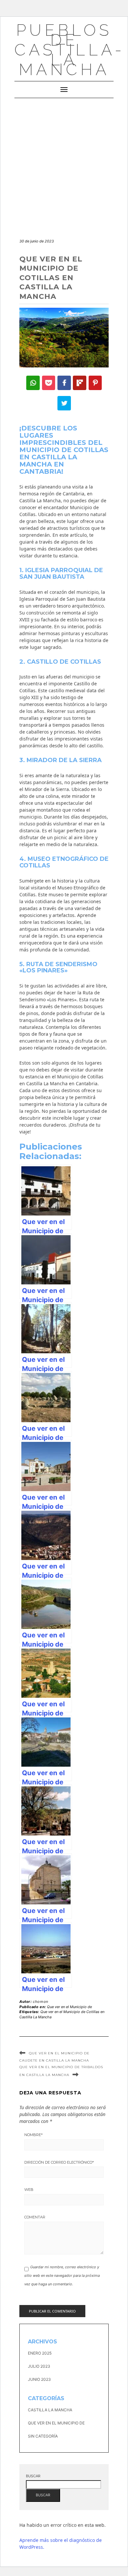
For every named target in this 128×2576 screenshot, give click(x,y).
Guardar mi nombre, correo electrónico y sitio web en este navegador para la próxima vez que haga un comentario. (62, 2276)
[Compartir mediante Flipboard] (80, 383)
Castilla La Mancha (50, 2410)
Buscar (33, 2476)
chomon (41, 2002)
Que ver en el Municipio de (69, 2007)
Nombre (33, 2135)
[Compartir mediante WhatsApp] (33, 383)
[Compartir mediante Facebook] (64, 383)
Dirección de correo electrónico (59, 2162)
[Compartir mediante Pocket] (49, 383)
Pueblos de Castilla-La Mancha (70, 50)
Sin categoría (43, 2436)
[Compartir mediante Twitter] (64, 403)
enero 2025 (40, 2353)
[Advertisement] (64, 165)
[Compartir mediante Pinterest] (95, 383)
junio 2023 (39, 2379)
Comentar (35, 2217)
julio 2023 (39, 2366)
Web (29, 2190)
